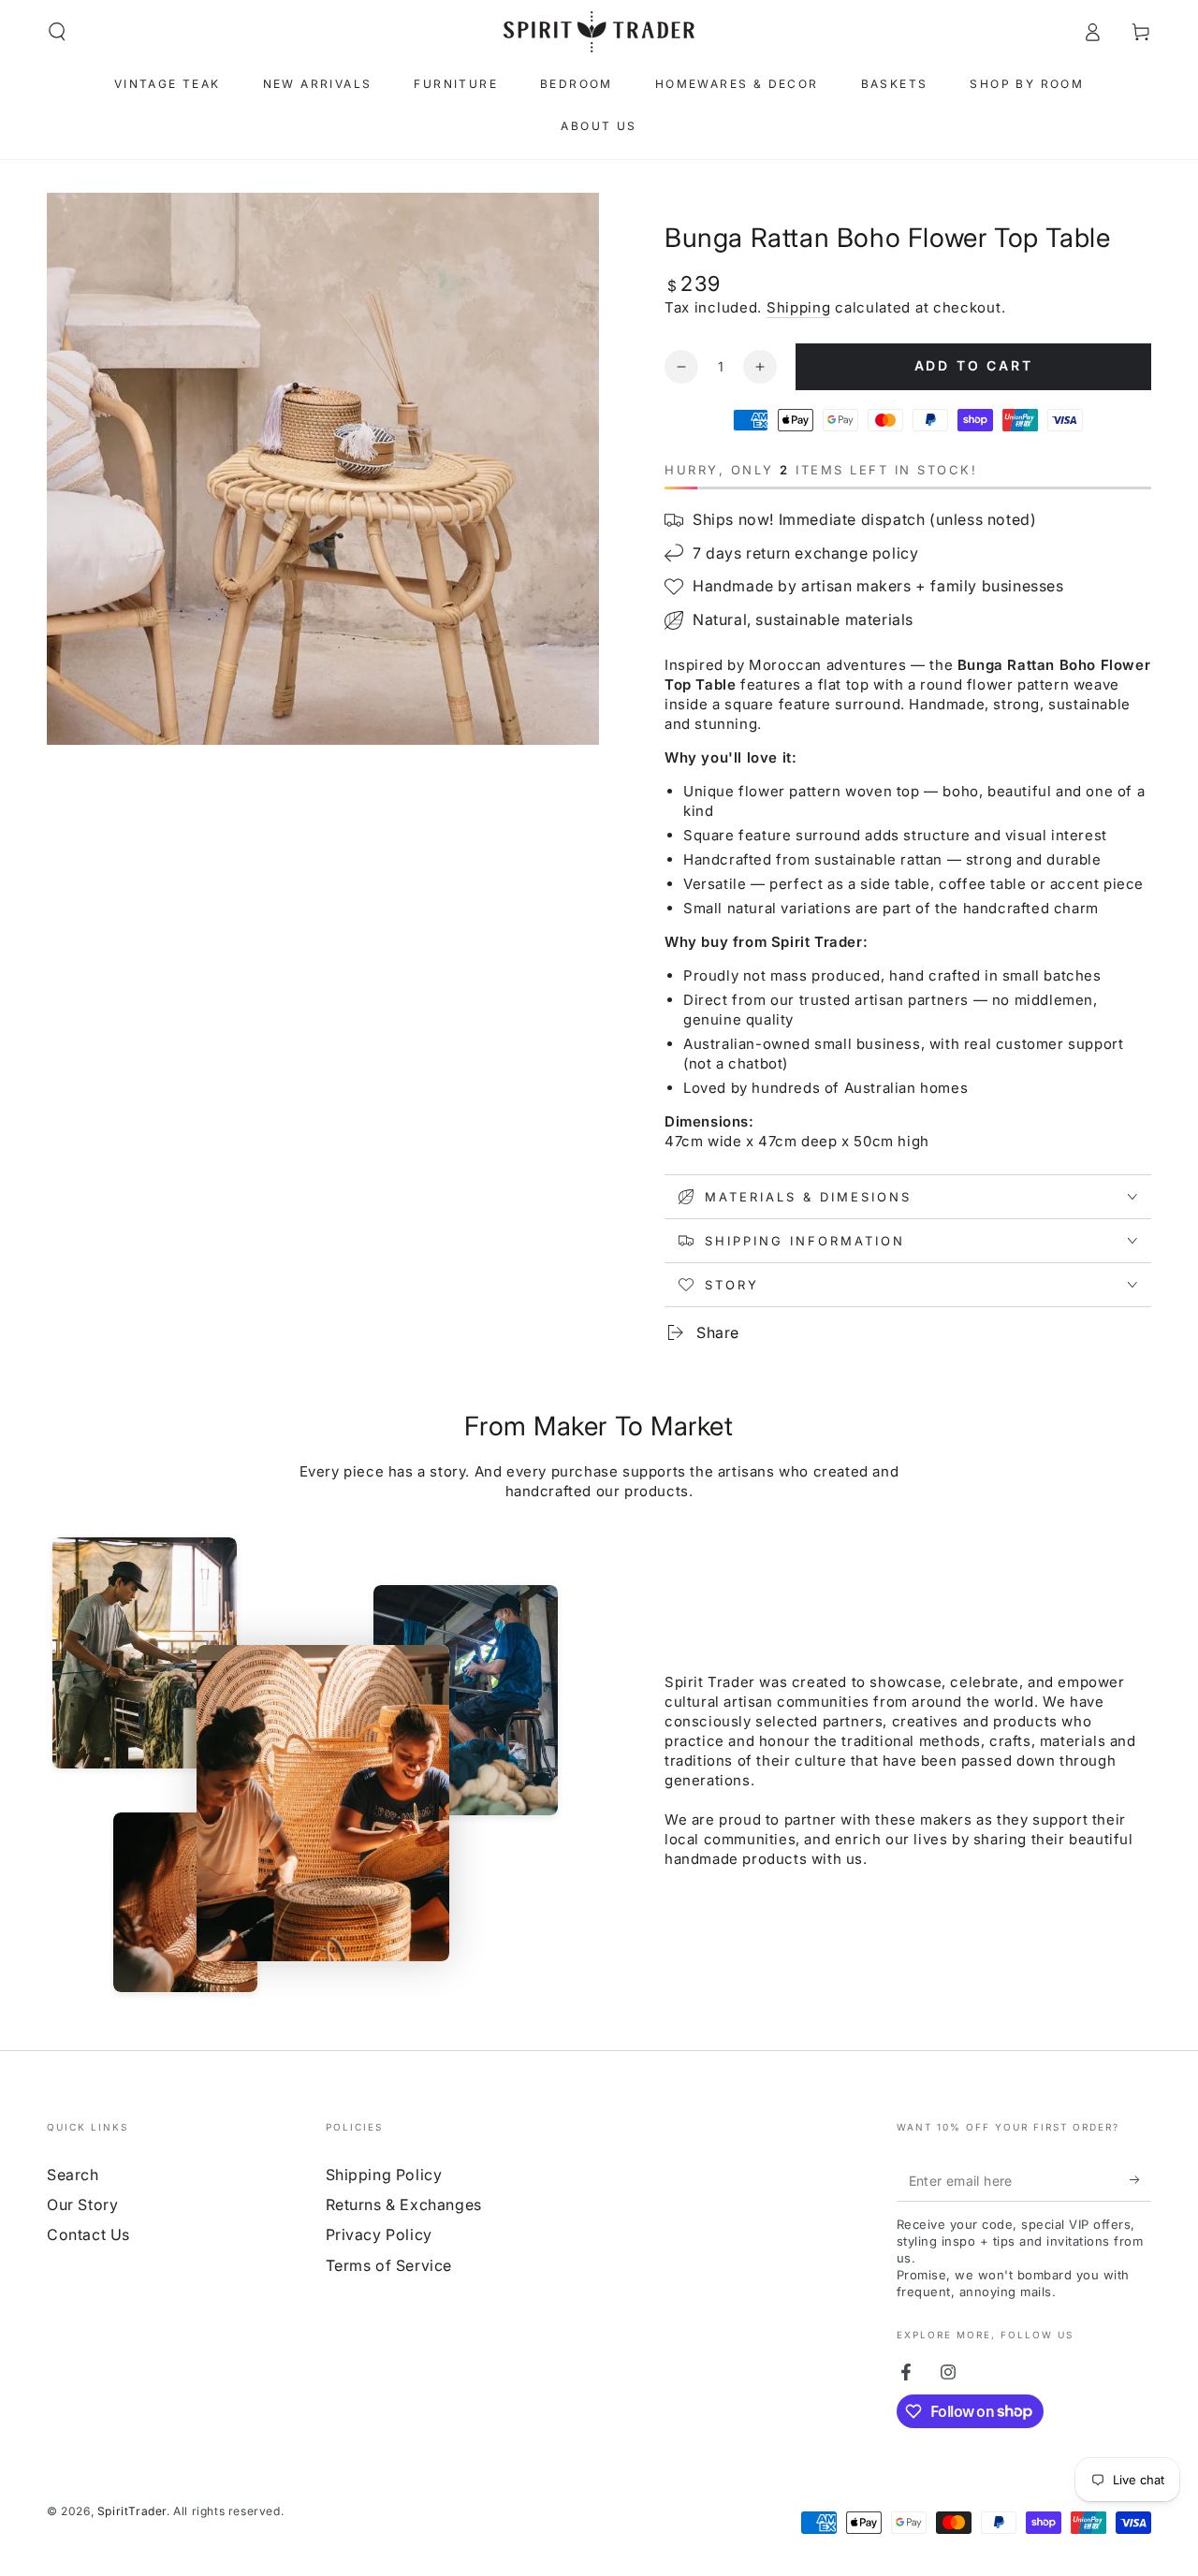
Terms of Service (389, 2265)
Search (73, 2175)
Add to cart (974, 365)
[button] (57, 32)
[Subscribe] (1140, 2180)
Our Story (82, 2205)
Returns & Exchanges (404, 2205)
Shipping (799, 307)
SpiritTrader (132, 2511)
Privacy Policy (379, 2234)
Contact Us (88, 2234)
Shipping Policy (384, 2175)
